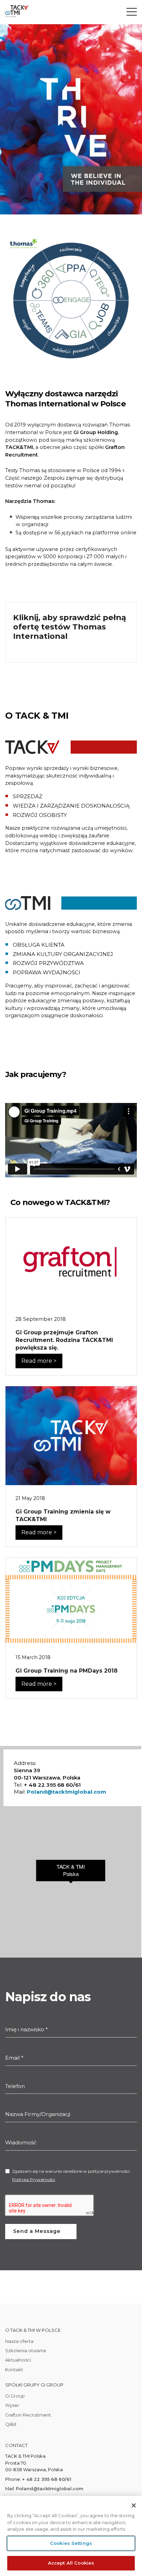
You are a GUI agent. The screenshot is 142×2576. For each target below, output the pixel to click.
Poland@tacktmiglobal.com (67, 1792)
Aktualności (18, 2360)
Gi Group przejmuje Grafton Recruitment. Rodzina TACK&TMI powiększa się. (64, 1340)
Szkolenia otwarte (26, 2350)
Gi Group (15, 2396)
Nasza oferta (19, 2341)
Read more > (39, 1361)
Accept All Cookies (71, 2563)
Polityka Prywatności (34, 2179)
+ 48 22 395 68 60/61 (47, 2479)
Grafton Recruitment (28, 2415)
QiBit (11, 2424)
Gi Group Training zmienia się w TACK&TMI (63, 1515)
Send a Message (37, 2231)
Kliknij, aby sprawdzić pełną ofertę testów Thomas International (70, 627)
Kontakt (14, 2370)
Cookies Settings (71, 2543)
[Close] (134, 2505)
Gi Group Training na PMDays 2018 (67, 1671)
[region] (71, 2536)
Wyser (12, 2405)
